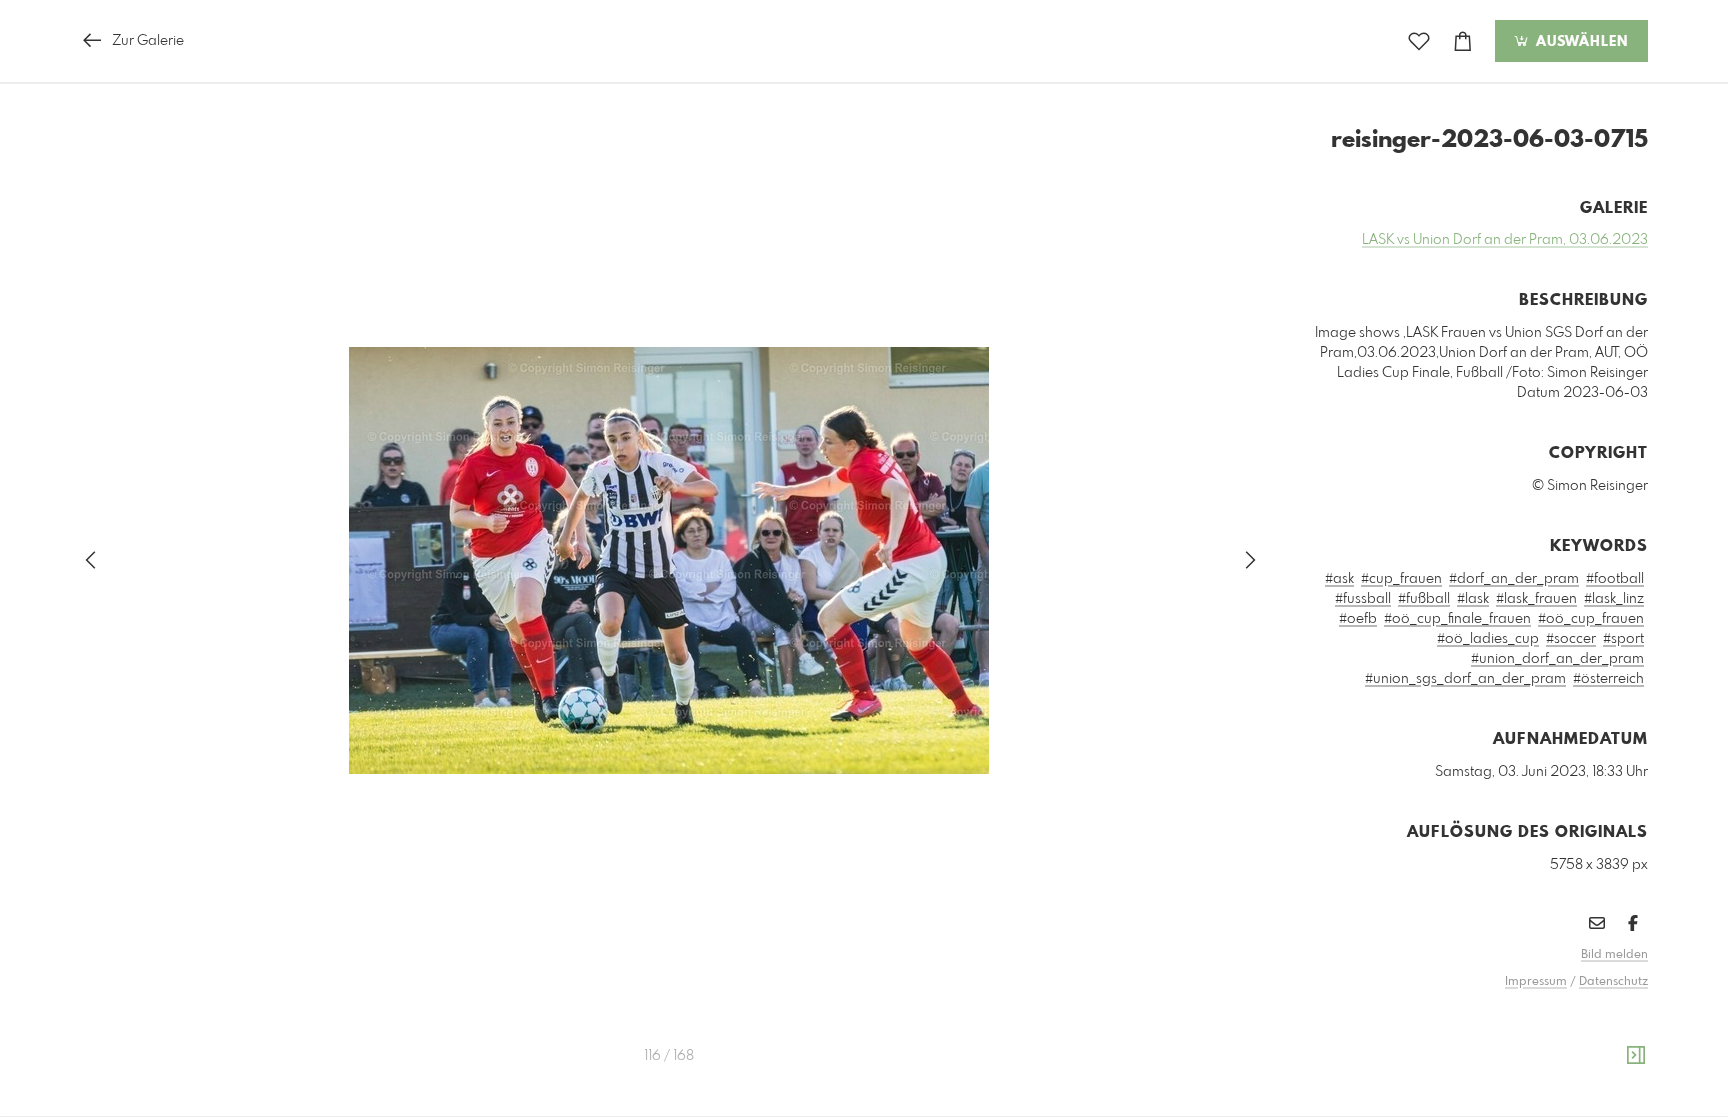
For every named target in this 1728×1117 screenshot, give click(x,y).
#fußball (1424, 599)
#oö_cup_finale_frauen (1457, 619)
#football (1615, 579)
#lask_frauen (1536, 599)
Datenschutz (1613, 982)
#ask (1339, 579)
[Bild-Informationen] (1636, 1056)
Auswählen (1579, 42)
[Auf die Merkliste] (1419, 41)
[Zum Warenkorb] (1463, 41)
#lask (1473, 599)
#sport (1623, 639)
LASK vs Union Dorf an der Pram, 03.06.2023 (1505, 240)
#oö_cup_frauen (1591, 619)
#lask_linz (1614, 599)
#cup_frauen (1401, 579)
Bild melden (1614, 955)
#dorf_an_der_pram (1514, 579)
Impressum (1536, 982)
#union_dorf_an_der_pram (1557, 659)
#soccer (1571, 639)
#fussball (1363, 599)
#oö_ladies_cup (1488, 639)
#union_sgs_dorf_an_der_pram (1465, 679)
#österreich (1608, 679)
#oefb (1358, 619)
